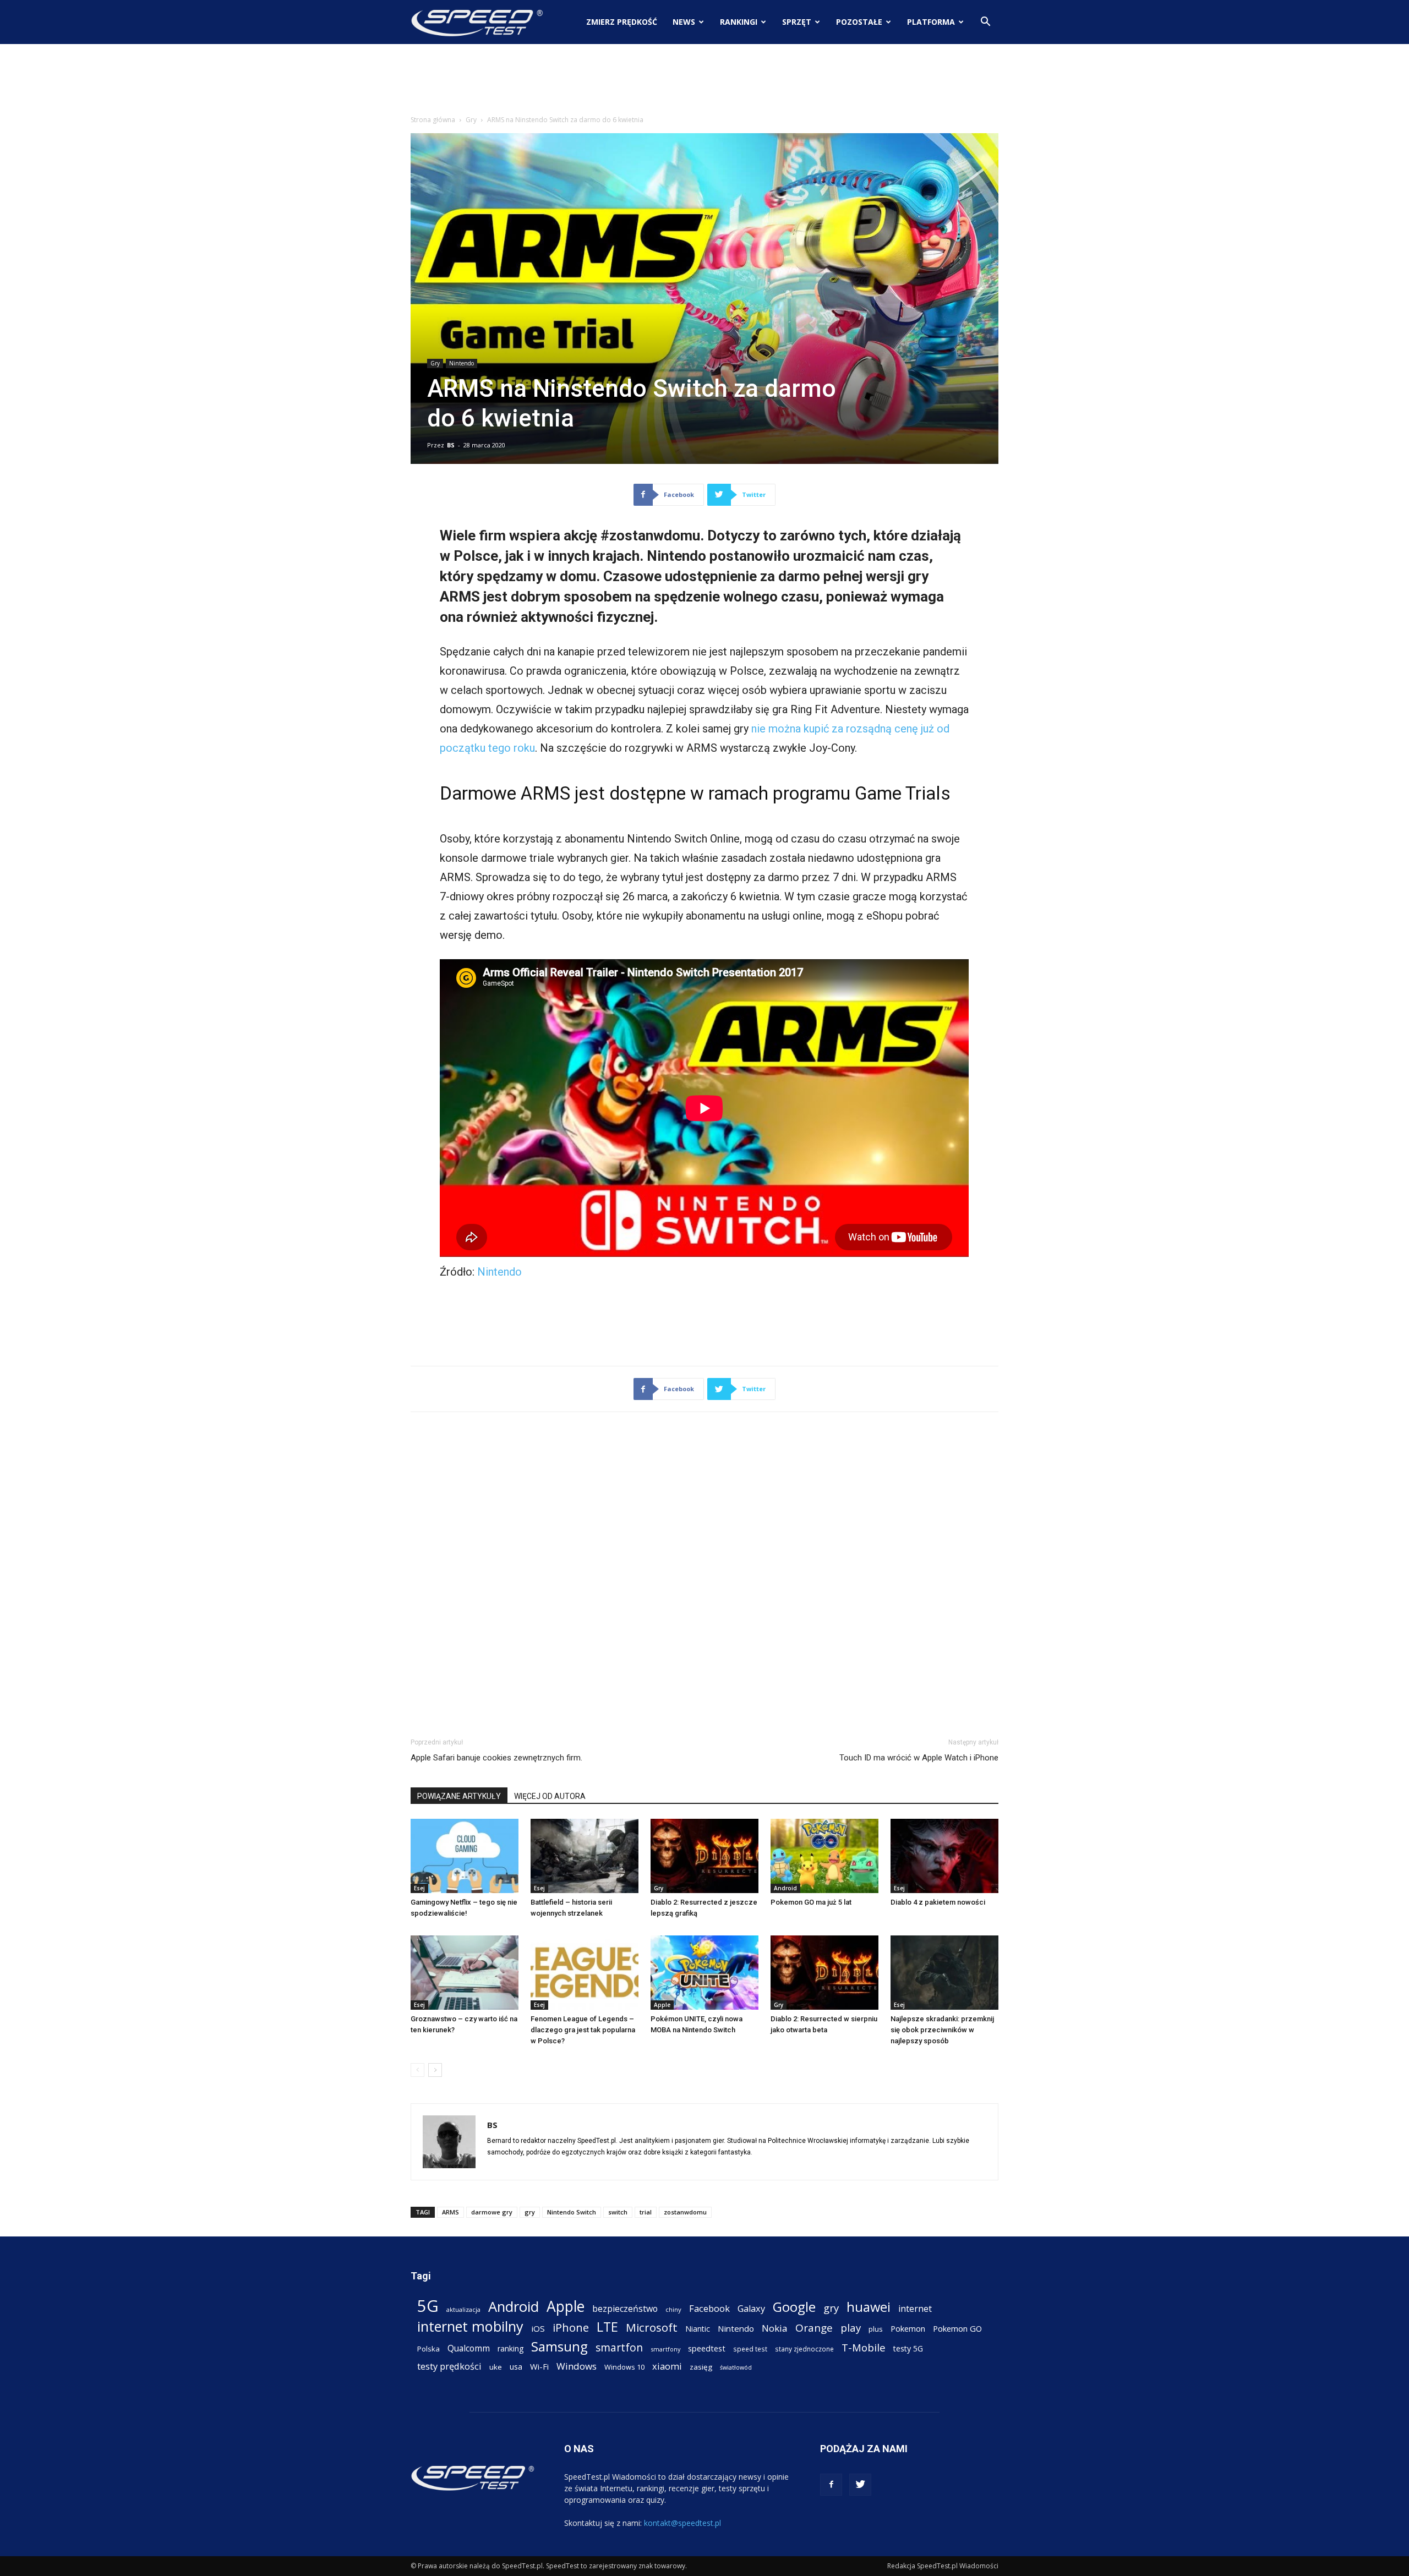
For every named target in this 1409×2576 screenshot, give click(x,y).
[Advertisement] (704, 82)
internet (915, 2309)
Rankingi (739, 22)
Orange (814, 2328)
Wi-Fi (539, 2366)
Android (785, 1888)
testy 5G (908, 2348)
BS (451, 445)
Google (794, 2307)
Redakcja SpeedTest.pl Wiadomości (943, 2566)
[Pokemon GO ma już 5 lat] (824, 1856)
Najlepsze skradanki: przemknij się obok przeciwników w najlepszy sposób (942, 2030)
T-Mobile (864, 2347)
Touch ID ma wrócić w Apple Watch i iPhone (919, 1758)
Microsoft (652, 2328)
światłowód (736, 2367)
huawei (869, 2307)
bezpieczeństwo (625, 2309)
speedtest (707, 2348)
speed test (750, 2349)
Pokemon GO (957, 2328)
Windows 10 (624, 2367)
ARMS (450, 2212)
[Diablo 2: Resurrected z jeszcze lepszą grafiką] (704, 1856)
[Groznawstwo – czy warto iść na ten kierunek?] (465, 1973)
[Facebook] (831, 2485)
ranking (510, 2348)
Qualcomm (469, 2348)
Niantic (698, 2329)
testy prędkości (449, 2366)
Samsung (559, 2346)
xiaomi (667, 2366)
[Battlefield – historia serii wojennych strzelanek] (585, 1856)
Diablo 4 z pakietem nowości (938, 1902)
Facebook (709, 2308)
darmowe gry (492, 2212)
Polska (428, 2349)
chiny (673, 2309)
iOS (538, 2328)
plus (876, 2329)
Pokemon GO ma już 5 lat (811, 1902)
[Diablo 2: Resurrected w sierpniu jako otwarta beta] (824, 1973)
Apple (662, 2005)
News (684, 22)
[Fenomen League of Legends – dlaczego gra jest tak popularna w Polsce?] (585, 1973)
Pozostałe (859, 22)
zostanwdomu (685, 2212)
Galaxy (751, 2308)
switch (618, 2212)
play (851, 2328)
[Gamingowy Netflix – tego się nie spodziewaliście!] (465, 1856)
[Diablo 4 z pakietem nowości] (944, 1856)
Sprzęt (797, 22)
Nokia (775, 2328)
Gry (471, 120)
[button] (985, 23)
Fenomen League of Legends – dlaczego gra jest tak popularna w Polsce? (583, 2030)
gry (530, 2212)
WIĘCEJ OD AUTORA (550, 1796)
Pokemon (908, 2328)
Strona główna (433, 120)
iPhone (571, 2328)
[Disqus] (704, 1573)
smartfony (665, 2349)
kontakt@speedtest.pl (682, 2523)
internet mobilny (470, 2326)
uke (496, 2367)
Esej (419, 1888)
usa (516, 2367)
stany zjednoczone (804, 2349)
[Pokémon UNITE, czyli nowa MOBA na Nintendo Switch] (704, 1973)
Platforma (931, 22)
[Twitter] (860, 2485)
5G (428, 2306)
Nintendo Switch (572, 2212)
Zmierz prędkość (622, 22)
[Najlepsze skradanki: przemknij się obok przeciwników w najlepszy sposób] (944, 1973)
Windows (577, 2366)
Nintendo (462, 363)
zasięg (701, 2367)
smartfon (619, 2347)
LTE (607, 2327)
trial (646, 2212)
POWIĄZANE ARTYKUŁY (459, 1796)
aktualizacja (463, 2309)
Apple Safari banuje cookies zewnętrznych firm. (496, 1758)
